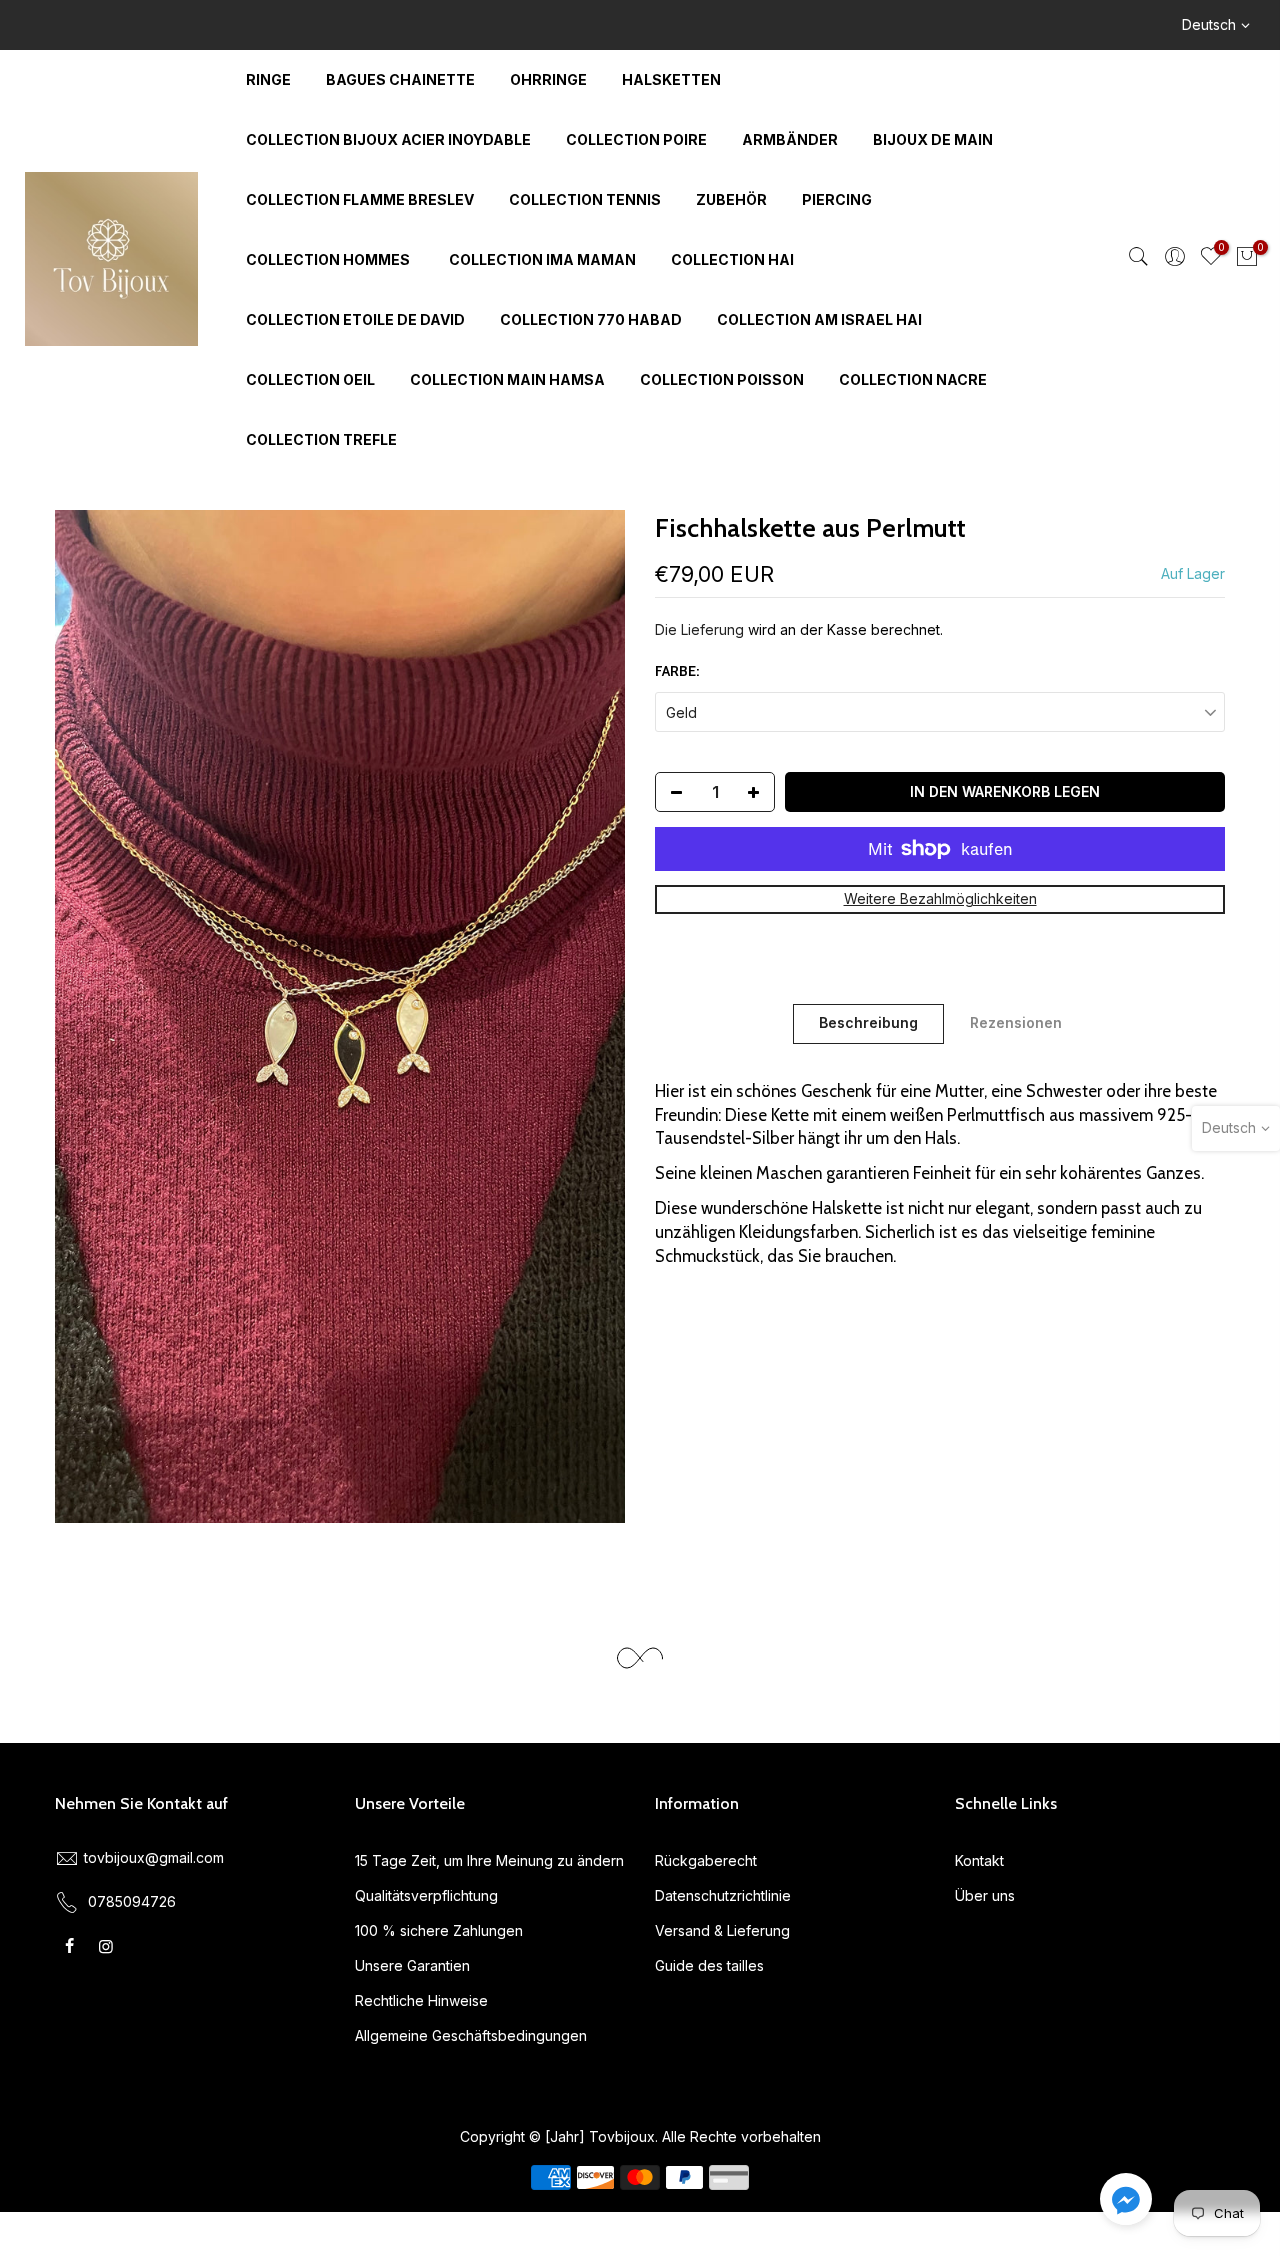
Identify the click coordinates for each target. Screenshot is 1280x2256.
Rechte (713, 2136)
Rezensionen (1016, 1022)
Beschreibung (868, 1022)
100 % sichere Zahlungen (439, 1930)
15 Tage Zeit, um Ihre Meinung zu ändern (489, 1860)
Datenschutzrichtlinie (723, 1895)
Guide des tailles (709, 1965)
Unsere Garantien (412, 1965)
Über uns (985, 1895)
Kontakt (979, 1860)
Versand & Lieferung (722, 1930)
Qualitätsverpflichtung (426, 1895)
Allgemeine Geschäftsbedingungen (471, 2035)
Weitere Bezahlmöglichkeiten (940, 898)
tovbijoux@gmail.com (154, 1857)
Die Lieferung (699, 629)
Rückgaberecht (706, 1860)
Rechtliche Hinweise (421, 2000)
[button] (1126, 2203)
